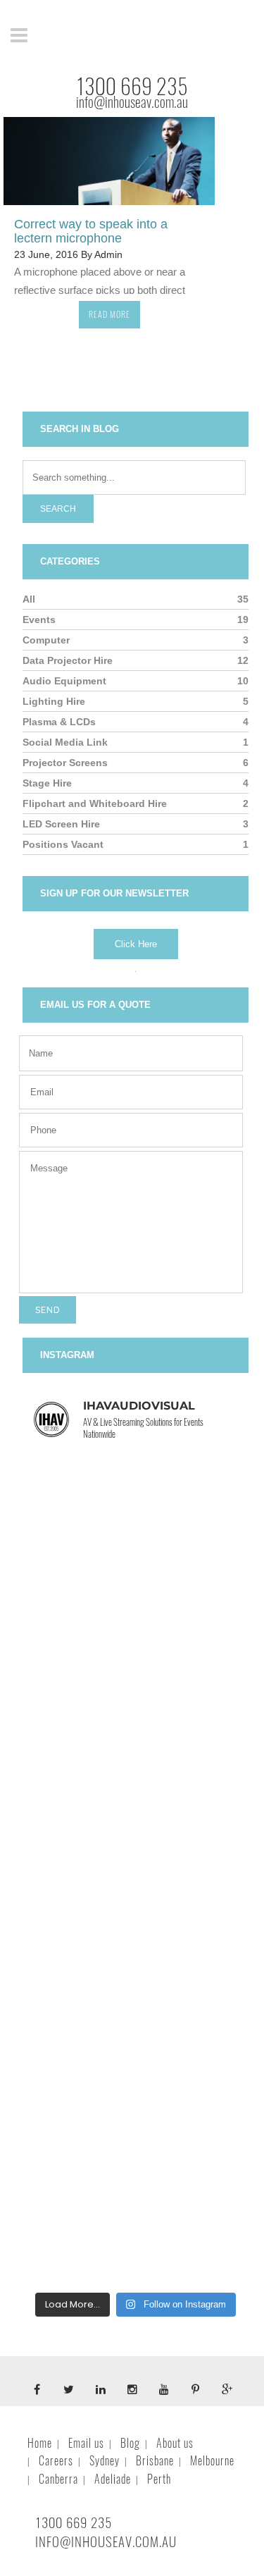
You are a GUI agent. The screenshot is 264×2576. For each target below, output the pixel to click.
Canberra (58, 2479)
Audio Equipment (64, 681)
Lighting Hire (54, 701)
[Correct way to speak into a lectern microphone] (109, 161)
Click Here (136, 944)
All (29, 599)
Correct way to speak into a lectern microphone (91, 231)
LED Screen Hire (61, 824)
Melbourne (212, 2461)
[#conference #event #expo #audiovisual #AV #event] (136, 2217)
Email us (86, 2443)
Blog (130, 2443)
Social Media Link (65, 742)
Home (40, 2443)
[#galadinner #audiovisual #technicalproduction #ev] (136, 1939)
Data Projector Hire (68, 660)
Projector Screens (65, 763)
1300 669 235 (132, 86)
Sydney (105, 2461)
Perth (159, 2479)
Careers (56, 2461)
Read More (109, 314)
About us (175, 2443)
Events (39, 620)
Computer (46, 640)
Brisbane (155, 2461)
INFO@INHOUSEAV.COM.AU (106, 2541)
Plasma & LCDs (59, 722)
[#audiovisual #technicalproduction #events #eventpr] (136, 1521)
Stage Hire (47, 783)
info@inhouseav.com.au (132, 102)
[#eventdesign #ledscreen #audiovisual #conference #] (136, 2078)
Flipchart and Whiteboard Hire (95, 803)
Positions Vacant (63, 844)
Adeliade (113, 2479)
